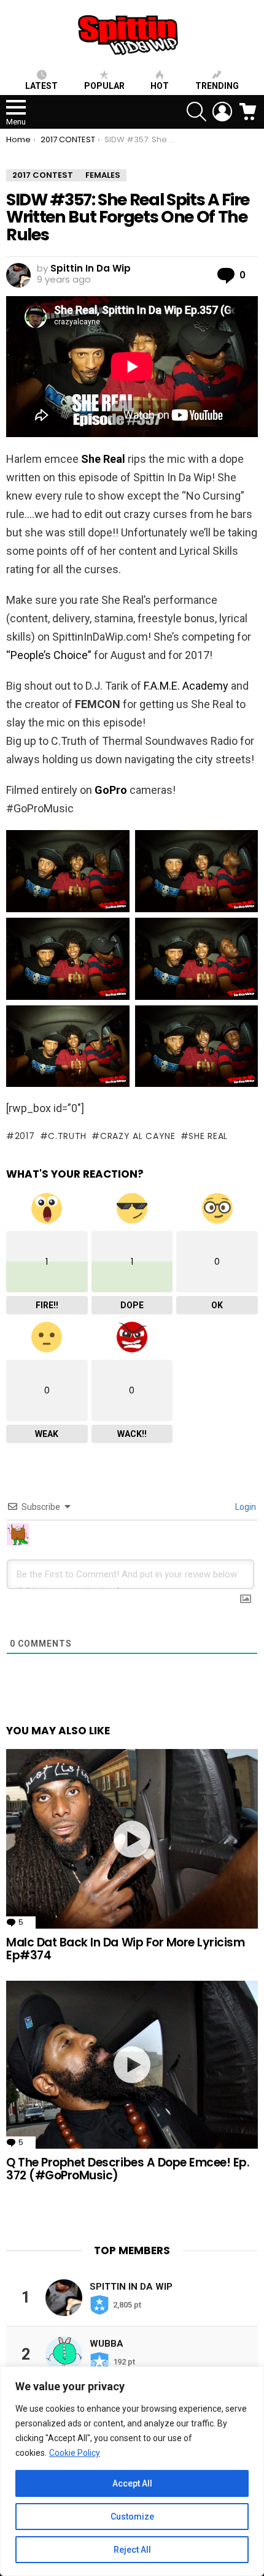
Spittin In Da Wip (131, 2287)
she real (208, 1136)
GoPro (111, 790)
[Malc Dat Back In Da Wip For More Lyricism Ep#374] (132, 1839)
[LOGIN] (222, 112)
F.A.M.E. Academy (186, 686)
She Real (103, 459)
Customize (132, 2517)
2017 (25, 1136)
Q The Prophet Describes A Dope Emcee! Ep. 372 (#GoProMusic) (128, 2169)
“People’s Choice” (49, 655)
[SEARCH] (196, 112)
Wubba (107, 2344)
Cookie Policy (75, 2453)
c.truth (67, 1136)
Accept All (132, 2483)
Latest (41, 86)
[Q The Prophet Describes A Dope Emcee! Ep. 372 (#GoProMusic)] (132, 2065)
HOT (160, 86)
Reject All (132, 2550)
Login (245, 1507)
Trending (217, 86)
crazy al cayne (138, 1136)
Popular (104, 86)
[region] (132, 2471)
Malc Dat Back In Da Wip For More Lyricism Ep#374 (126, 1949)
